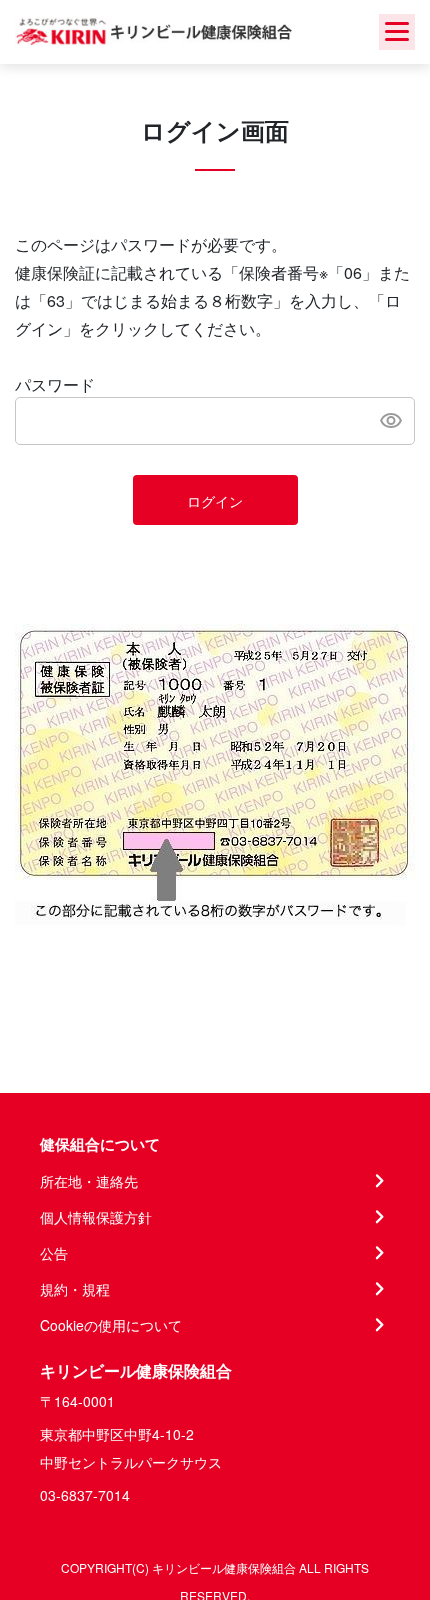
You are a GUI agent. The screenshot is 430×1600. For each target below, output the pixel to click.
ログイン (215, 501)
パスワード (55, 384)
